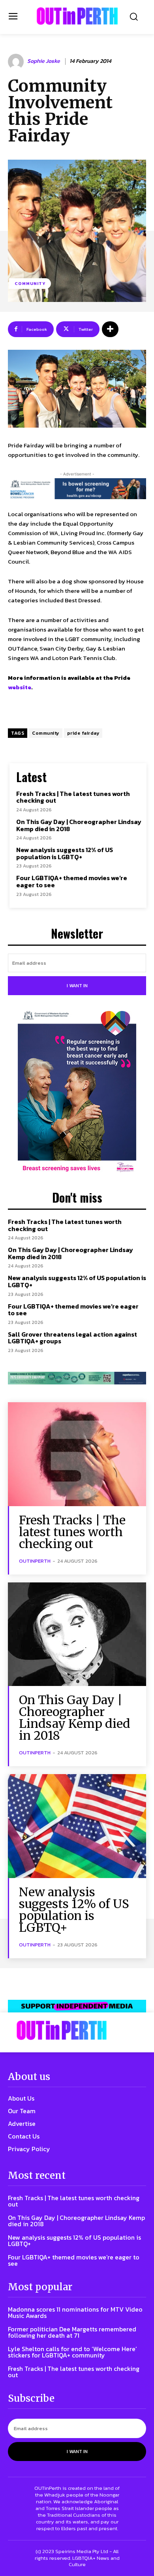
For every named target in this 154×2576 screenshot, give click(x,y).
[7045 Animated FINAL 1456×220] (77, 489)
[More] (110, 329)
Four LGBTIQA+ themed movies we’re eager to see (72, 881)
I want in (77, 986)
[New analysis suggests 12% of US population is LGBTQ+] (77, 1826)
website (20, 687)
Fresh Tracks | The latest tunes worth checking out (73, 797)
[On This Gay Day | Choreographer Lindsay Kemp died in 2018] (77, 1634)
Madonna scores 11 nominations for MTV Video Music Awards (75, 2312)
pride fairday (83, 733)
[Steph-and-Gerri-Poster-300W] (77, 1092)
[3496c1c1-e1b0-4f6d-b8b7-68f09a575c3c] (77, 1378)
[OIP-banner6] (77, 2006)
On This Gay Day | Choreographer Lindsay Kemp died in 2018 (79, 825)
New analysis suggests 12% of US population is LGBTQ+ (65, 853)
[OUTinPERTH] (77, 16)
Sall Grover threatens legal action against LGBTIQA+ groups (72, 1338)
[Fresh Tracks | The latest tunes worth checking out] (77, 1454)
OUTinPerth (35, 1561)
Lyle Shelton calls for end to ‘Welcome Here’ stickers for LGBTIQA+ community (72, 2352)
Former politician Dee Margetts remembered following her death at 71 (72, 2332)
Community (30, 283)
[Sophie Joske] (17, 62)
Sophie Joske (44, 61)
